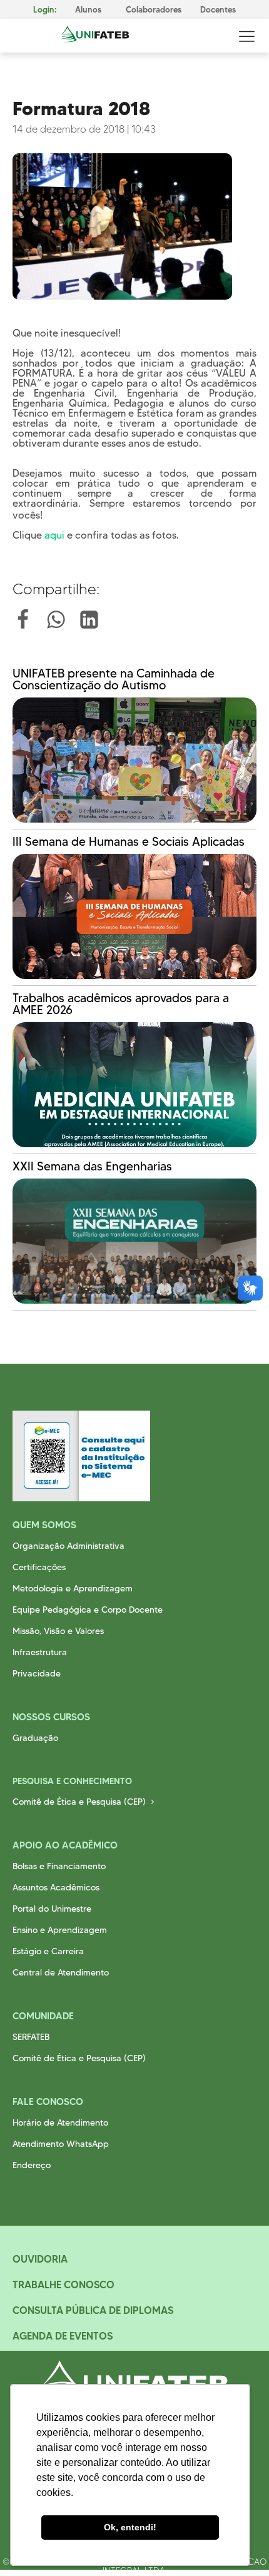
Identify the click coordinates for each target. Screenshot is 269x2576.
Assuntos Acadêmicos (56, 1887)
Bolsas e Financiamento (59, 1866)
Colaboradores (154, 10)
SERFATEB (31, 2037)
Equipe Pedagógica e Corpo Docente (88, 1610)
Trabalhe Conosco (63, 2284)
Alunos (88, 10)
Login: (45, 10)
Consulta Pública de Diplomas (93, 2310)
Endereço (32, 2165)
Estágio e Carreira (48, 1951)
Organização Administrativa (69, 1546)
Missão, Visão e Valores (58, 1631)
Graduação (35, 1738)
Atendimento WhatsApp (61, 2144)
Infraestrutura (40, 1652)
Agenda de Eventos (63, 2336)
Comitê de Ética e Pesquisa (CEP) (79, 1802)
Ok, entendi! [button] (130, 2527)
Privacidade (37, 1673)
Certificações (39, 1567)
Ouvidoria (40, 2259)
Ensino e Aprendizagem (60, 1930)
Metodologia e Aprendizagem (73, 1588)
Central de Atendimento (61, 1972)
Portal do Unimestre (52, 1909)
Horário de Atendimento (60, 2122)
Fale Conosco (48, 2102)
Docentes (218, 10)
